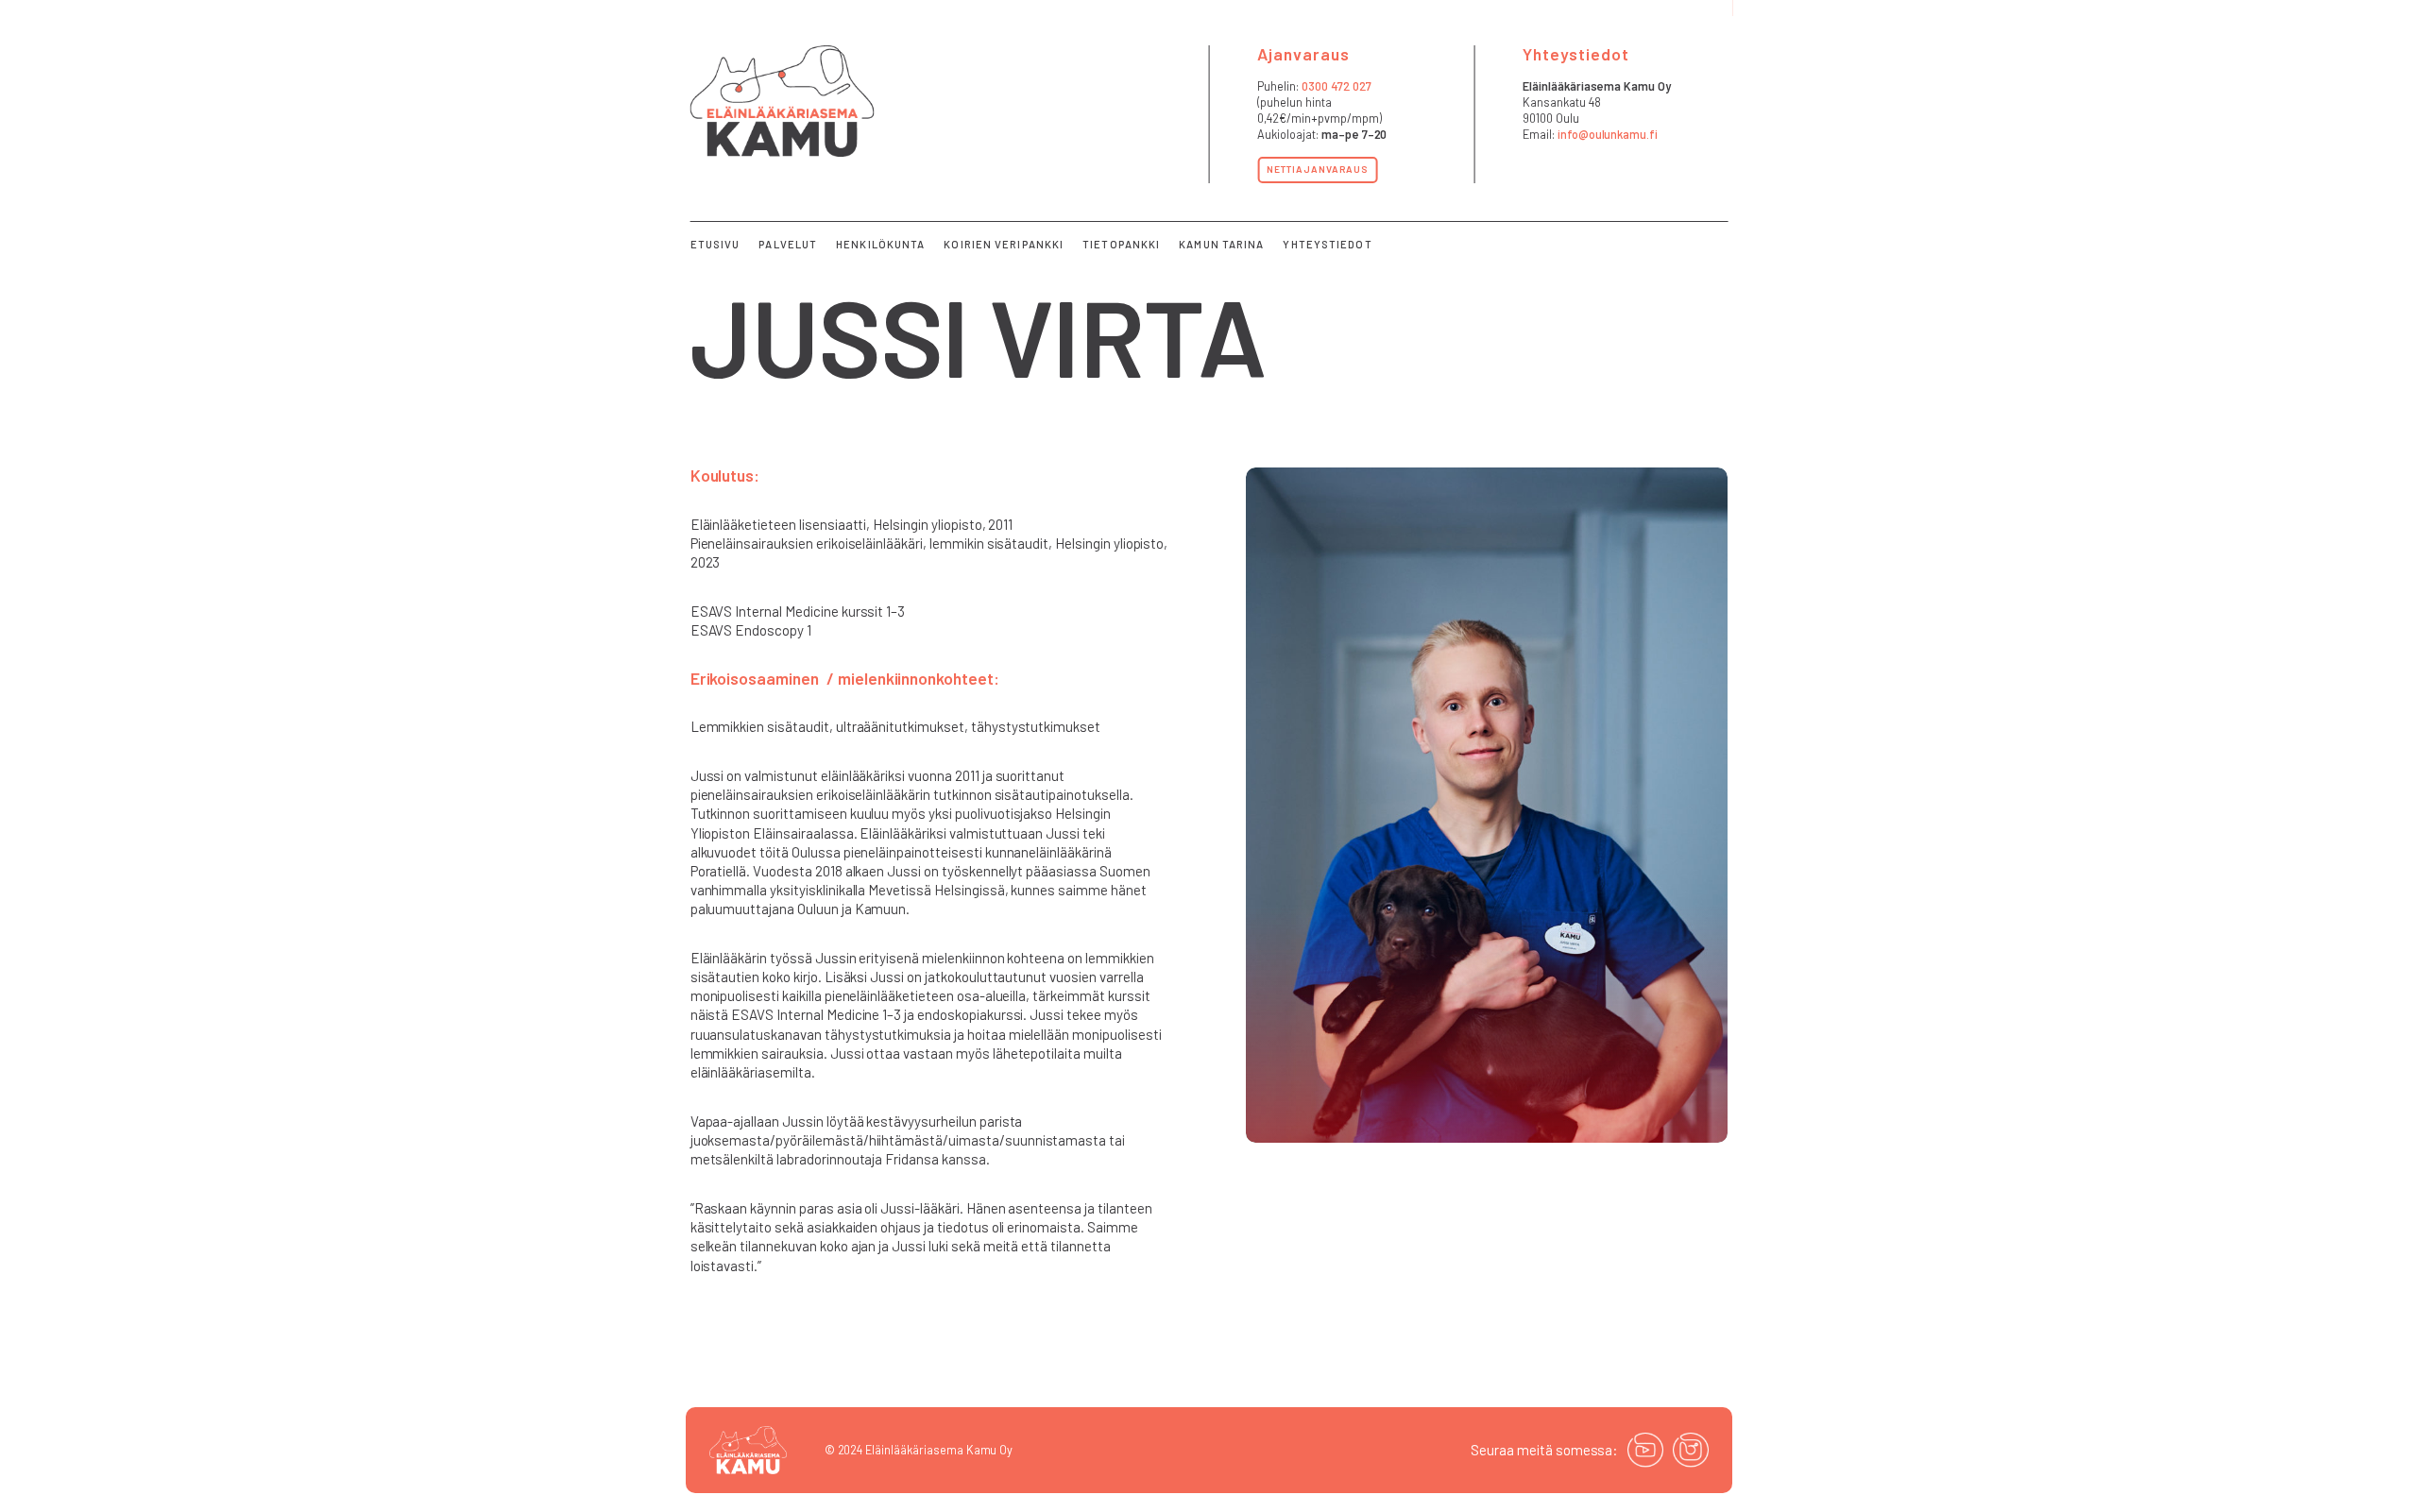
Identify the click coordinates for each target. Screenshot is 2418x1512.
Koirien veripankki (1004, 244)
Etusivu (715, 244)
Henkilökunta (880, 244)
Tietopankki (1121, 244)
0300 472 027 (1337, 86)
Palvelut (788, 244)
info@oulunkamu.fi (1608, 134)
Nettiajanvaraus (1317, 169)
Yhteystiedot (1327, 244)
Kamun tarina (1221, 244)
